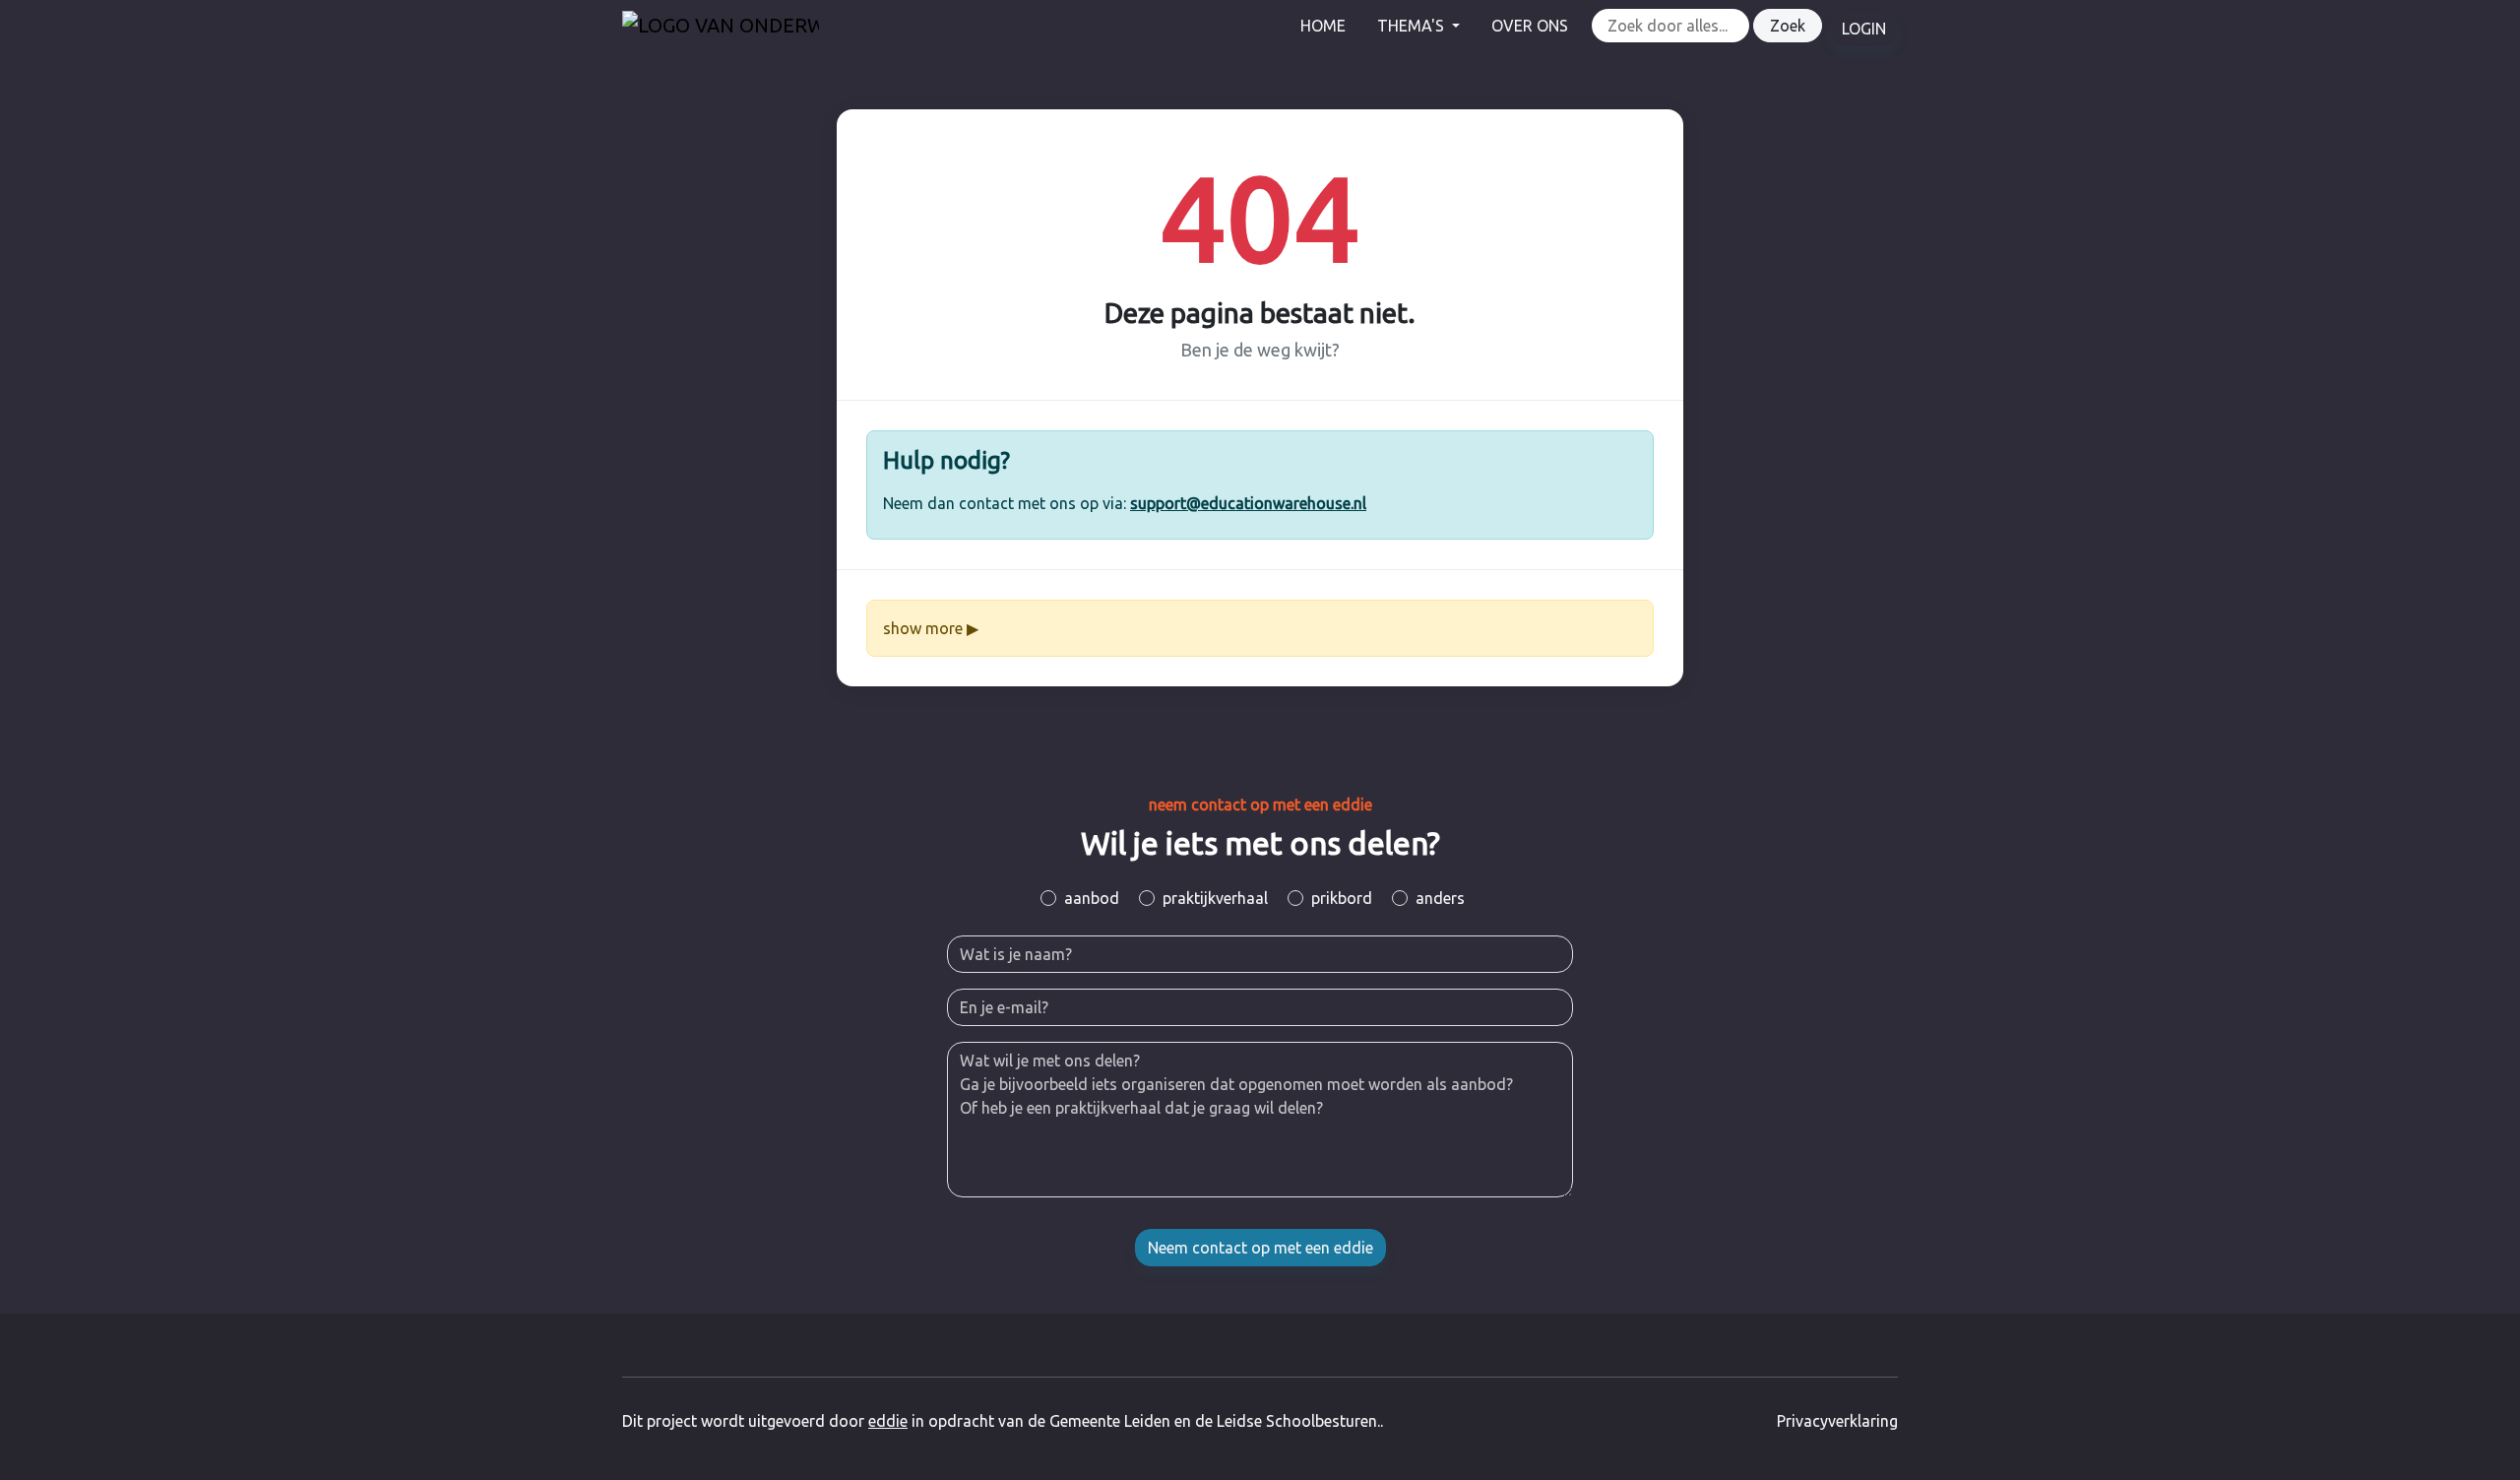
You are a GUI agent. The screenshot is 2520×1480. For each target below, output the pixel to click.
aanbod (1092, 898)
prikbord (1342, 898)
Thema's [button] (1413, 26)
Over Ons (1530, 26)
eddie (888, 1421)
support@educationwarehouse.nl (1248, 503)
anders (1440, 898)
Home (1323, 26)
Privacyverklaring (1837, 1421)
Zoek (1788, 26)
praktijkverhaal (1215, 898)
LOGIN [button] (1864, 29)
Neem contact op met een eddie (1260, 1248)
